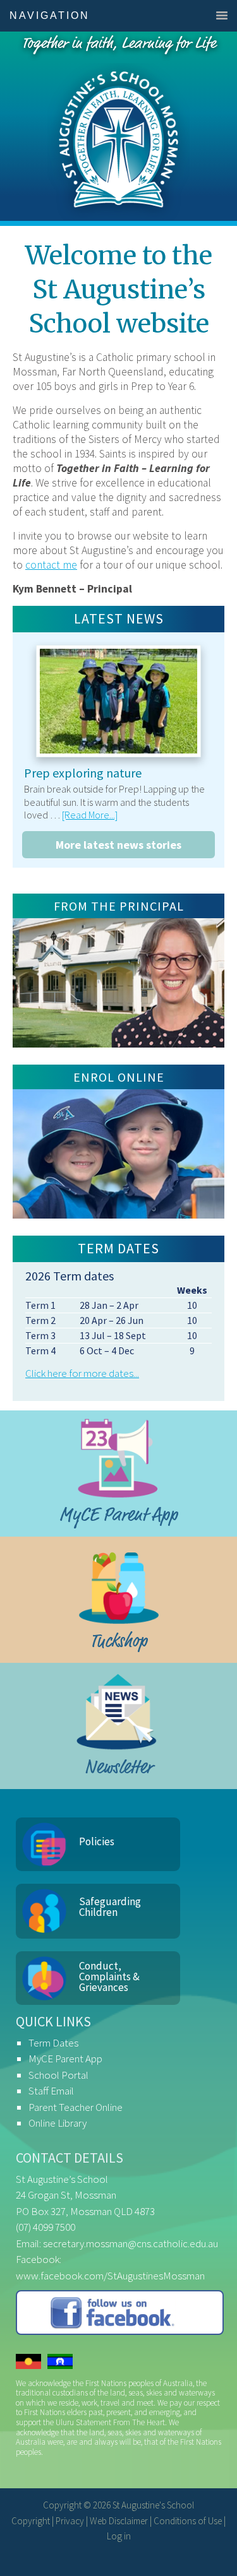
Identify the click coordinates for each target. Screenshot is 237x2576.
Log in (119, 2536)
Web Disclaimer (119, 2521)
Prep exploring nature (83, 773)
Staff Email (51, 2091)
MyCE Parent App (118, 1515)
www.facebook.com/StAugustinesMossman (110, 2276)
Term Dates (53, 2043)
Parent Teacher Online (76, 2107)
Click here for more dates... (82, 1373)
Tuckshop (119, 1641)
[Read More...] (90, 815)
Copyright (31, 2521)
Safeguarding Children (110, 1907)
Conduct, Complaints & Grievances (109, 1976)
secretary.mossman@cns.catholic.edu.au (131, 2243)
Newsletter (118, 1767)
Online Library (58, 2123)
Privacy (70, 2521)
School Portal (58, 2075)
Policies (97, 1841)
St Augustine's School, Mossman (118, 126)
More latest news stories (118, 845)
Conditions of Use (188, 2521)
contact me (51, 565)
